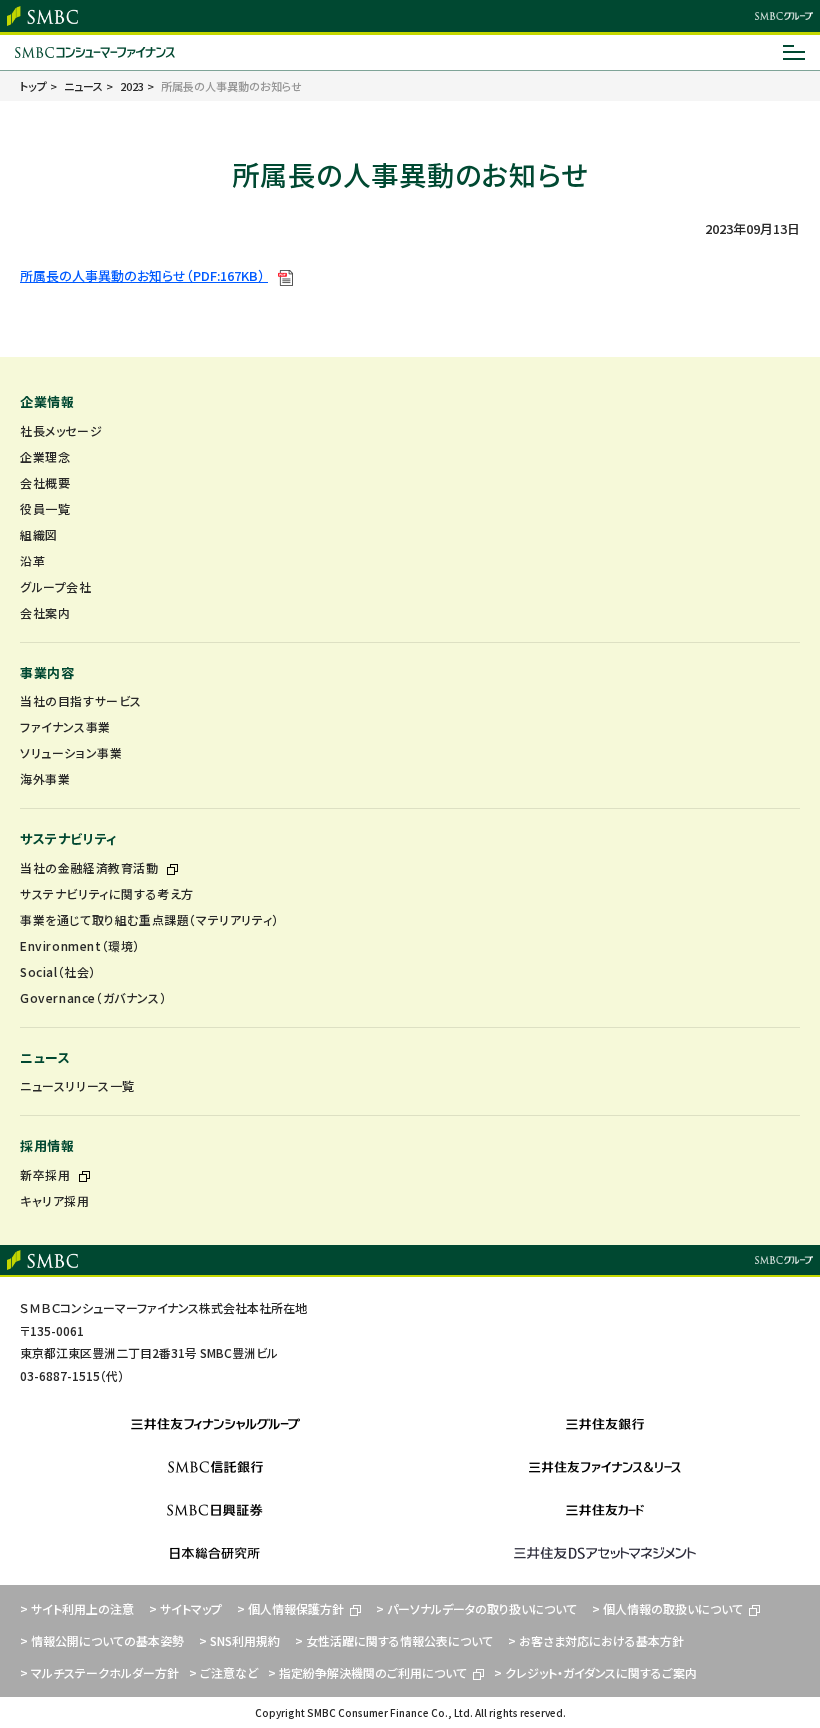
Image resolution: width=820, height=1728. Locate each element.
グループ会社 (56, 586)
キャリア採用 (55, 1200)
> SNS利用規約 (239, 1640)
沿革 (32, 560)
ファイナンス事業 (65, 726)
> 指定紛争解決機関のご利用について (367, 1672)
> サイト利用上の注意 (77, 1608)
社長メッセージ (61, 430)
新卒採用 (47, 1174)
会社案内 (45, 612)
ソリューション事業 (71, 752)
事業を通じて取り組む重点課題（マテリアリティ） (149, 919)
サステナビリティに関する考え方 (107, 893)
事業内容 (47, 672)
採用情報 (47, 1145)
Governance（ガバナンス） (93, 997)
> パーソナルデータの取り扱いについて (476, 1608)
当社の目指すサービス (81, 700)
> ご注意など (223, 1672)
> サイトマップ (185, 1608)
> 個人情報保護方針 (290, 1608)
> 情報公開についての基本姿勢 (102, 1640)
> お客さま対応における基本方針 (596, 1640)
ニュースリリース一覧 (77, 1085)
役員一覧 (45, 508)
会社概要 (45, 482)
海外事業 (45, 778)
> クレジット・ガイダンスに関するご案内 (595, 1672)
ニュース (45, 1057)
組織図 (39, 534)
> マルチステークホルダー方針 (99, 1672)
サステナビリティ (68, 838)
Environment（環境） (80, 945)
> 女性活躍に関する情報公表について (394, 1640)
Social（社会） (58, 971)
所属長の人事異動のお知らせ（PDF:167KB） (144, 275)
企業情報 (47, 401)
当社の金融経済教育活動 (91, 867)
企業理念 (45, 456)
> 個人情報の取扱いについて (667, 1608)
